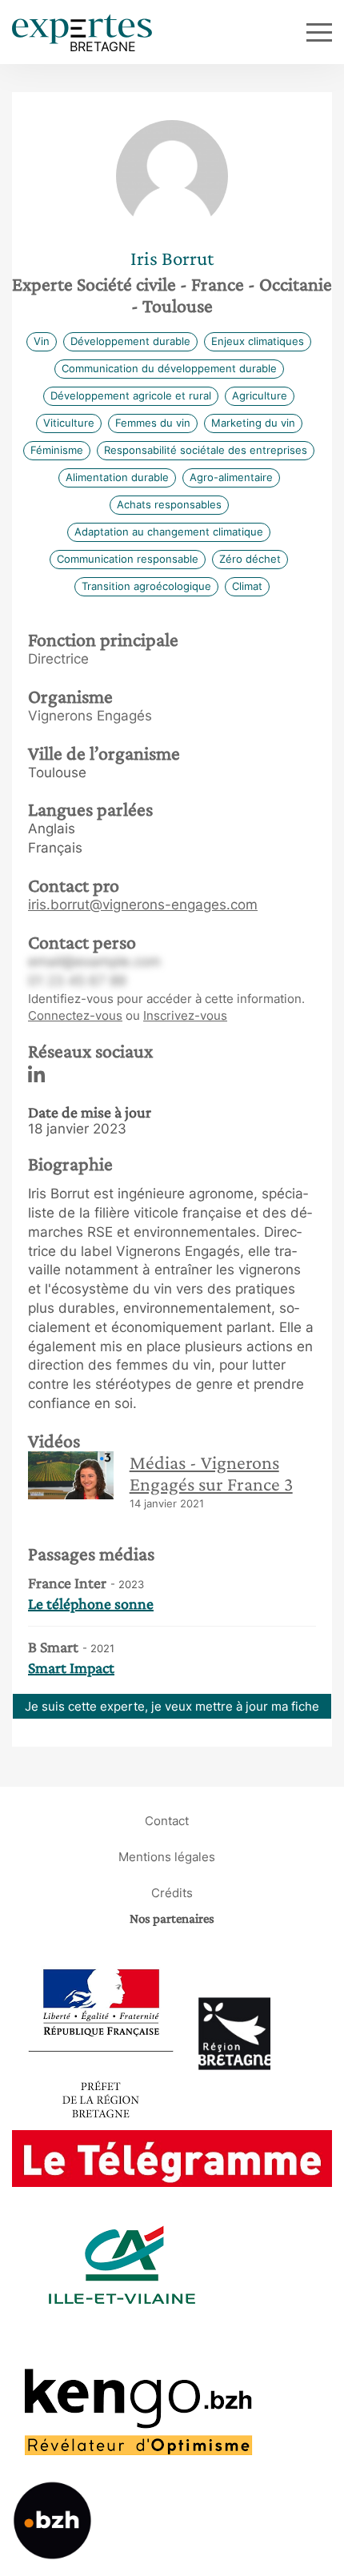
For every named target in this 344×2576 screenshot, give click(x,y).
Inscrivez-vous (185, 1015)
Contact (167, 1821)
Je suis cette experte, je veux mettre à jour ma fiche (172, 1706)
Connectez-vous (75, 1015)
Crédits (172, 1893)
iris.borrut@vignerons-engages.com (143, 905)
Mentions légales (167, 1857)
